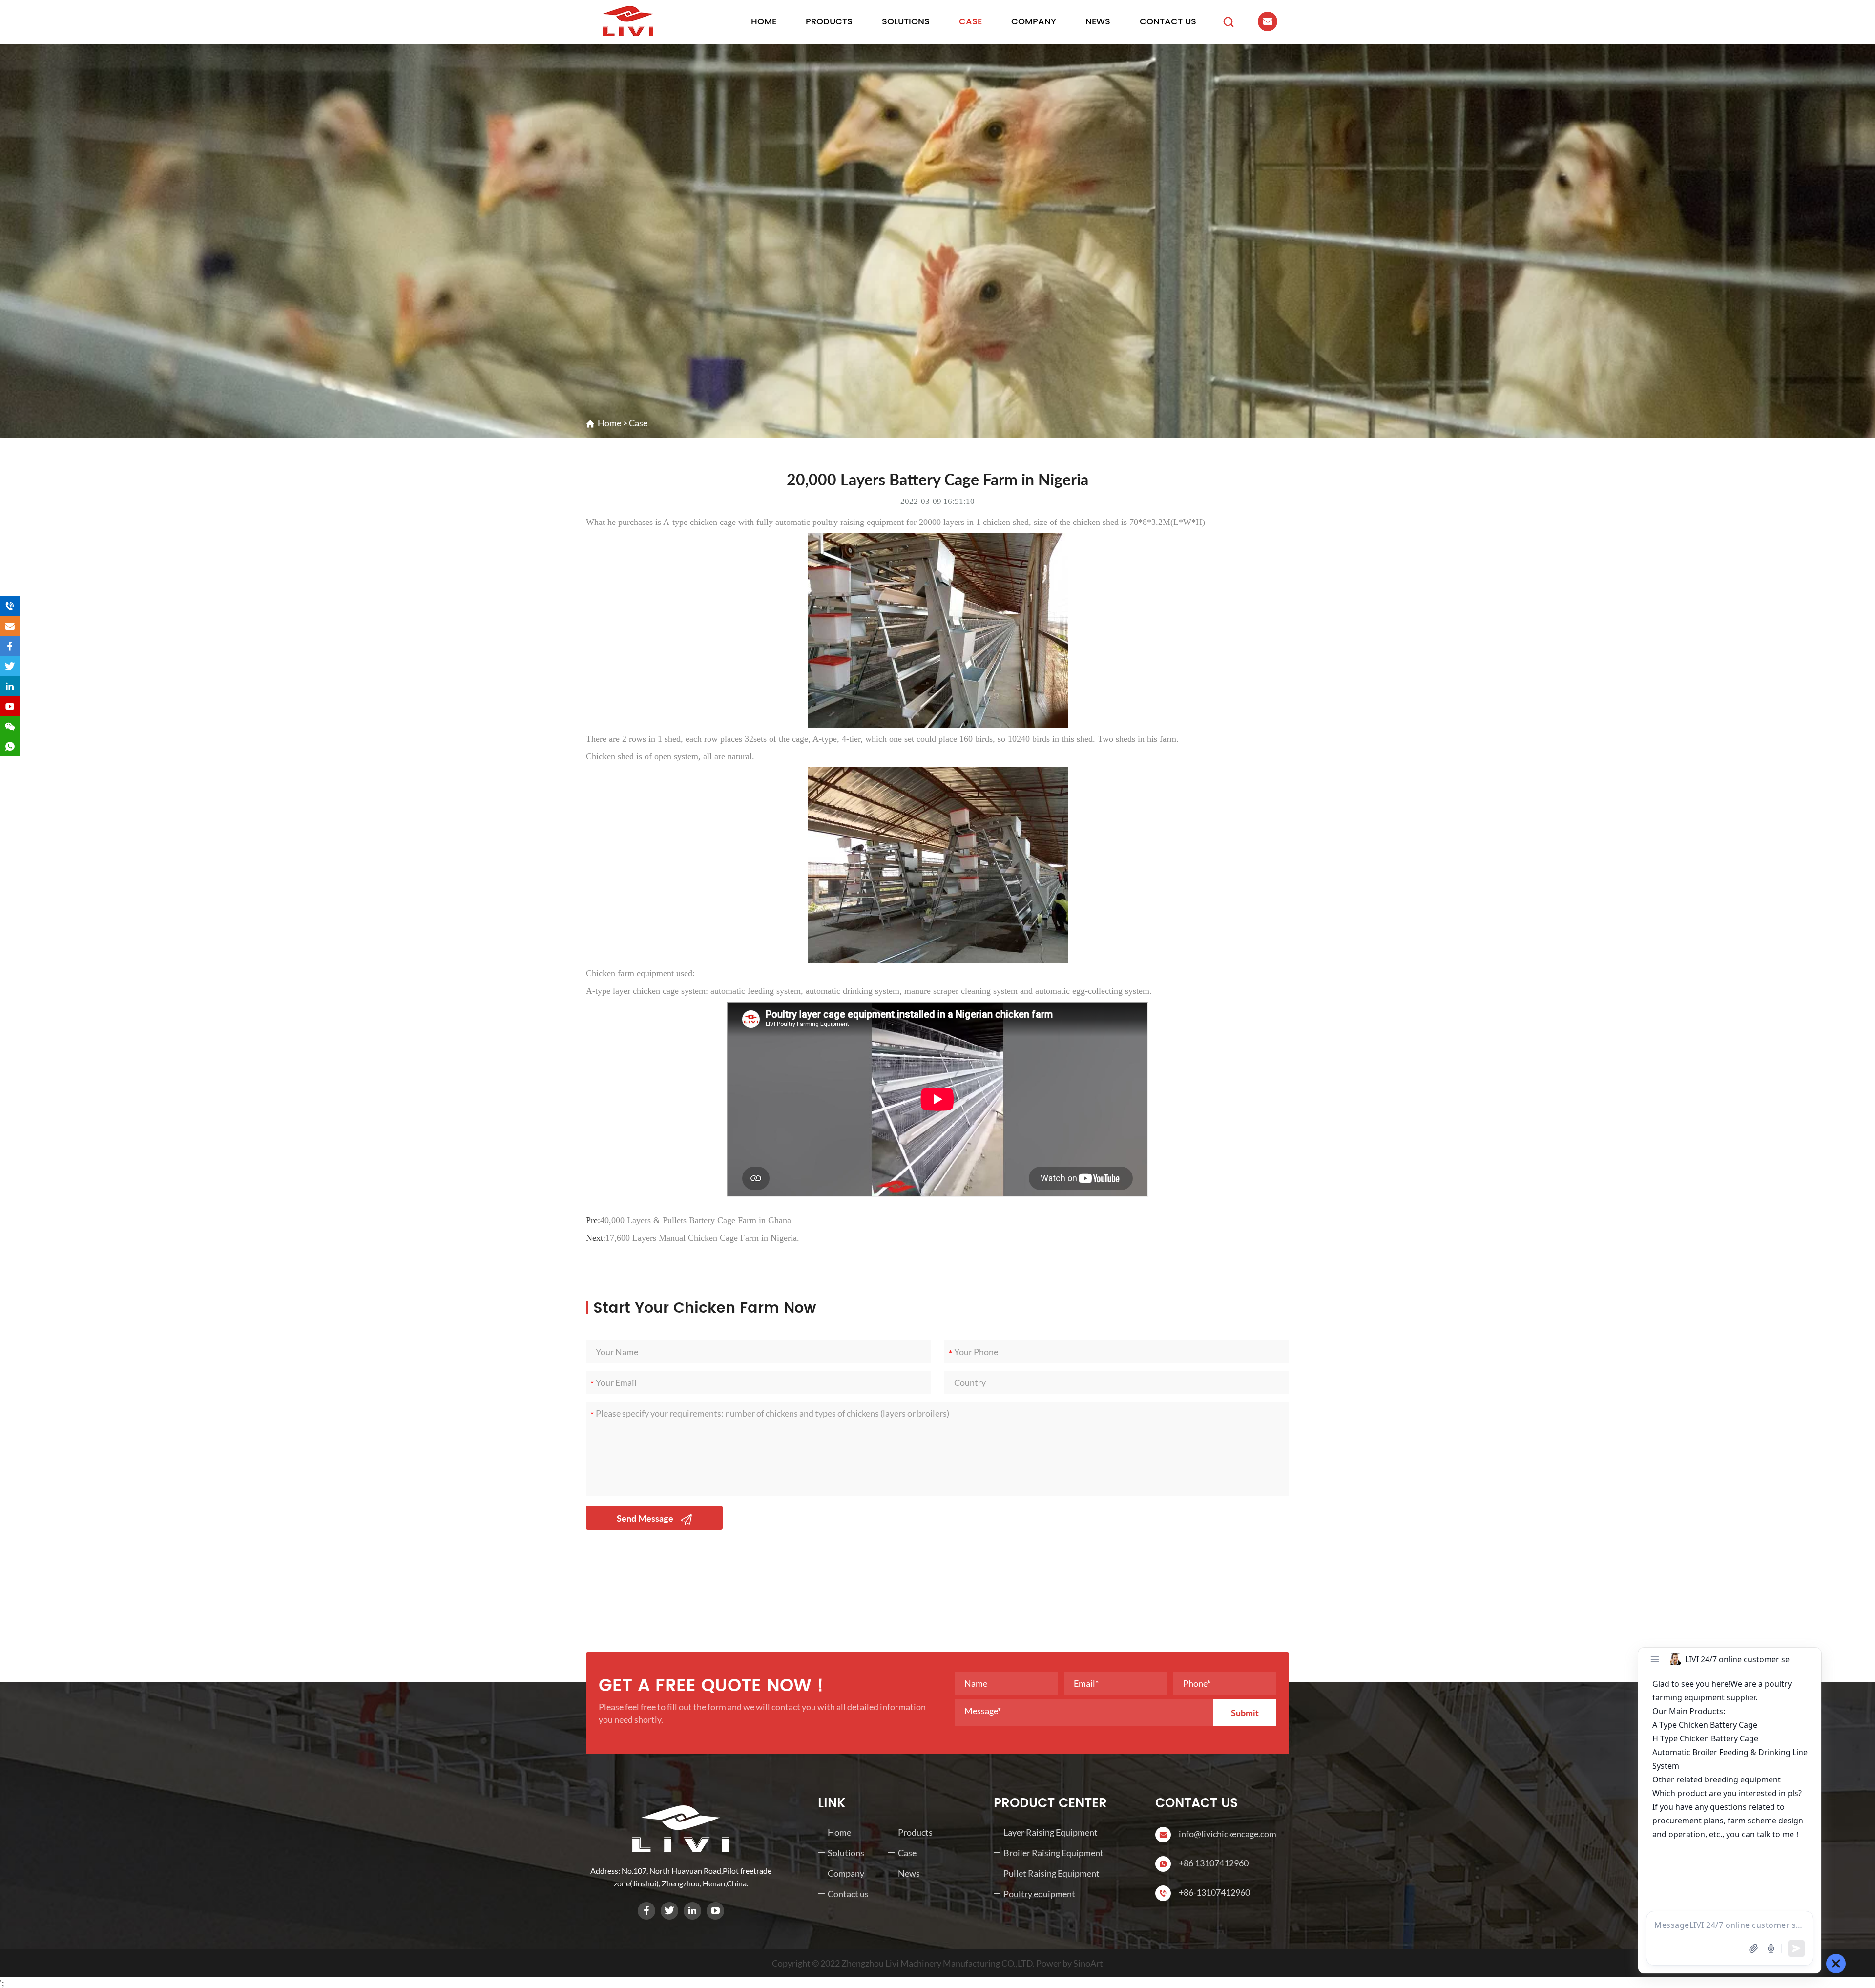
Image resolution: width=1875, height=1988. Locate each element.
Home (764, 22)
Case (970, 22)
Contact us (1168, 22)
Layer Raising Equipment (1051, 1832)
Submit (1245, 1713)
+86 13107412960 (1214, 1863)
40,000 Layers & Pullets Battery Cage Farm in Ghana (696, 1220)
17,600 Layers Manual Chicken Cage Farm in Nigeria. (702, 1238)
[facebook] (646, 1911)
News (1098, 22)
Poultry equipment (1039, 1894)
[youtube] (715, 1911)
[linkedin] (692, 1911)
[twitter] (669, 1911)
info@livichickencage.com (1228, 1834)
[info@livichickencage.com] (10, 626)
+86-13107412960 (1214, 1892)
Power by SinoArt (1070, 1963)
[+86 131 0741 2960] (10, 606)
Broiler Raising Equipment (1053, 1853)
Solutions (906, 22)
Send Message (646, 1518)
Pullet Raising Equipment (1052, 1873)
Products (829, 22)
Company (1034, 22)
